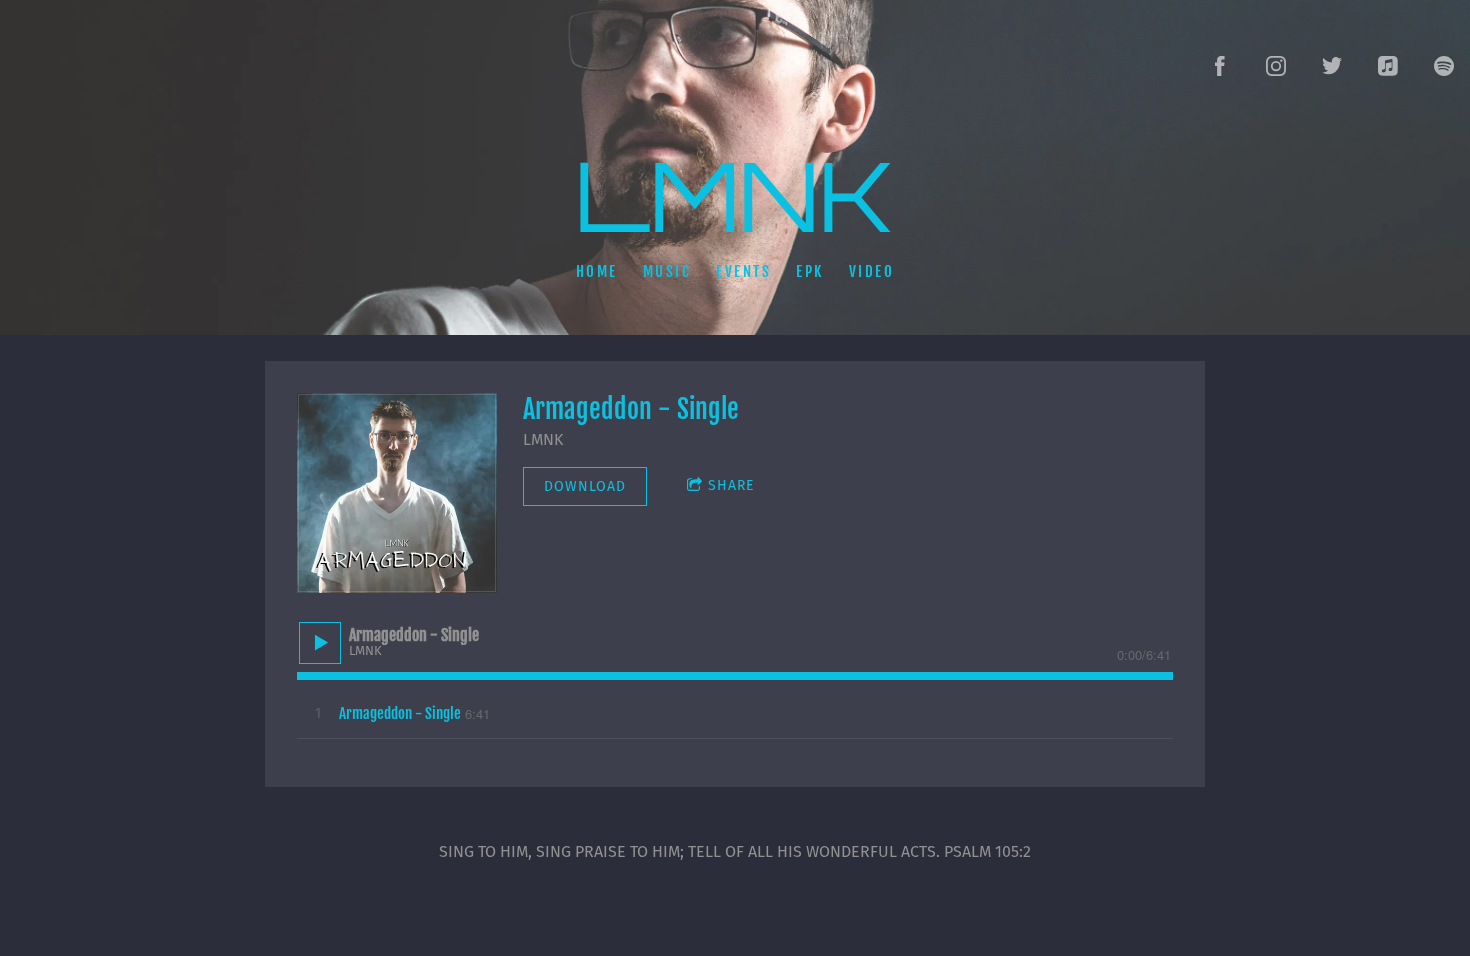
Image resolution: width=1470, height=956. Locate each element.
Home (597, 270)
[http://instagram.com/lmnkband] (1276, 66)
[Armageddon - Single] (397, 493)
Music (667, 270)
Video (872, 270)
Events (743, 270)
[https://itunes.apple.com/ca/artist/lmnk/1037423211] (1388, 66)
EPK (810, 270)
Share (731, 485)
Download (585, 486)
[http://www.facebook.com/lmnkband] (1220, 66)
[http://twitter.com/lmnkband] (1332, 66)
